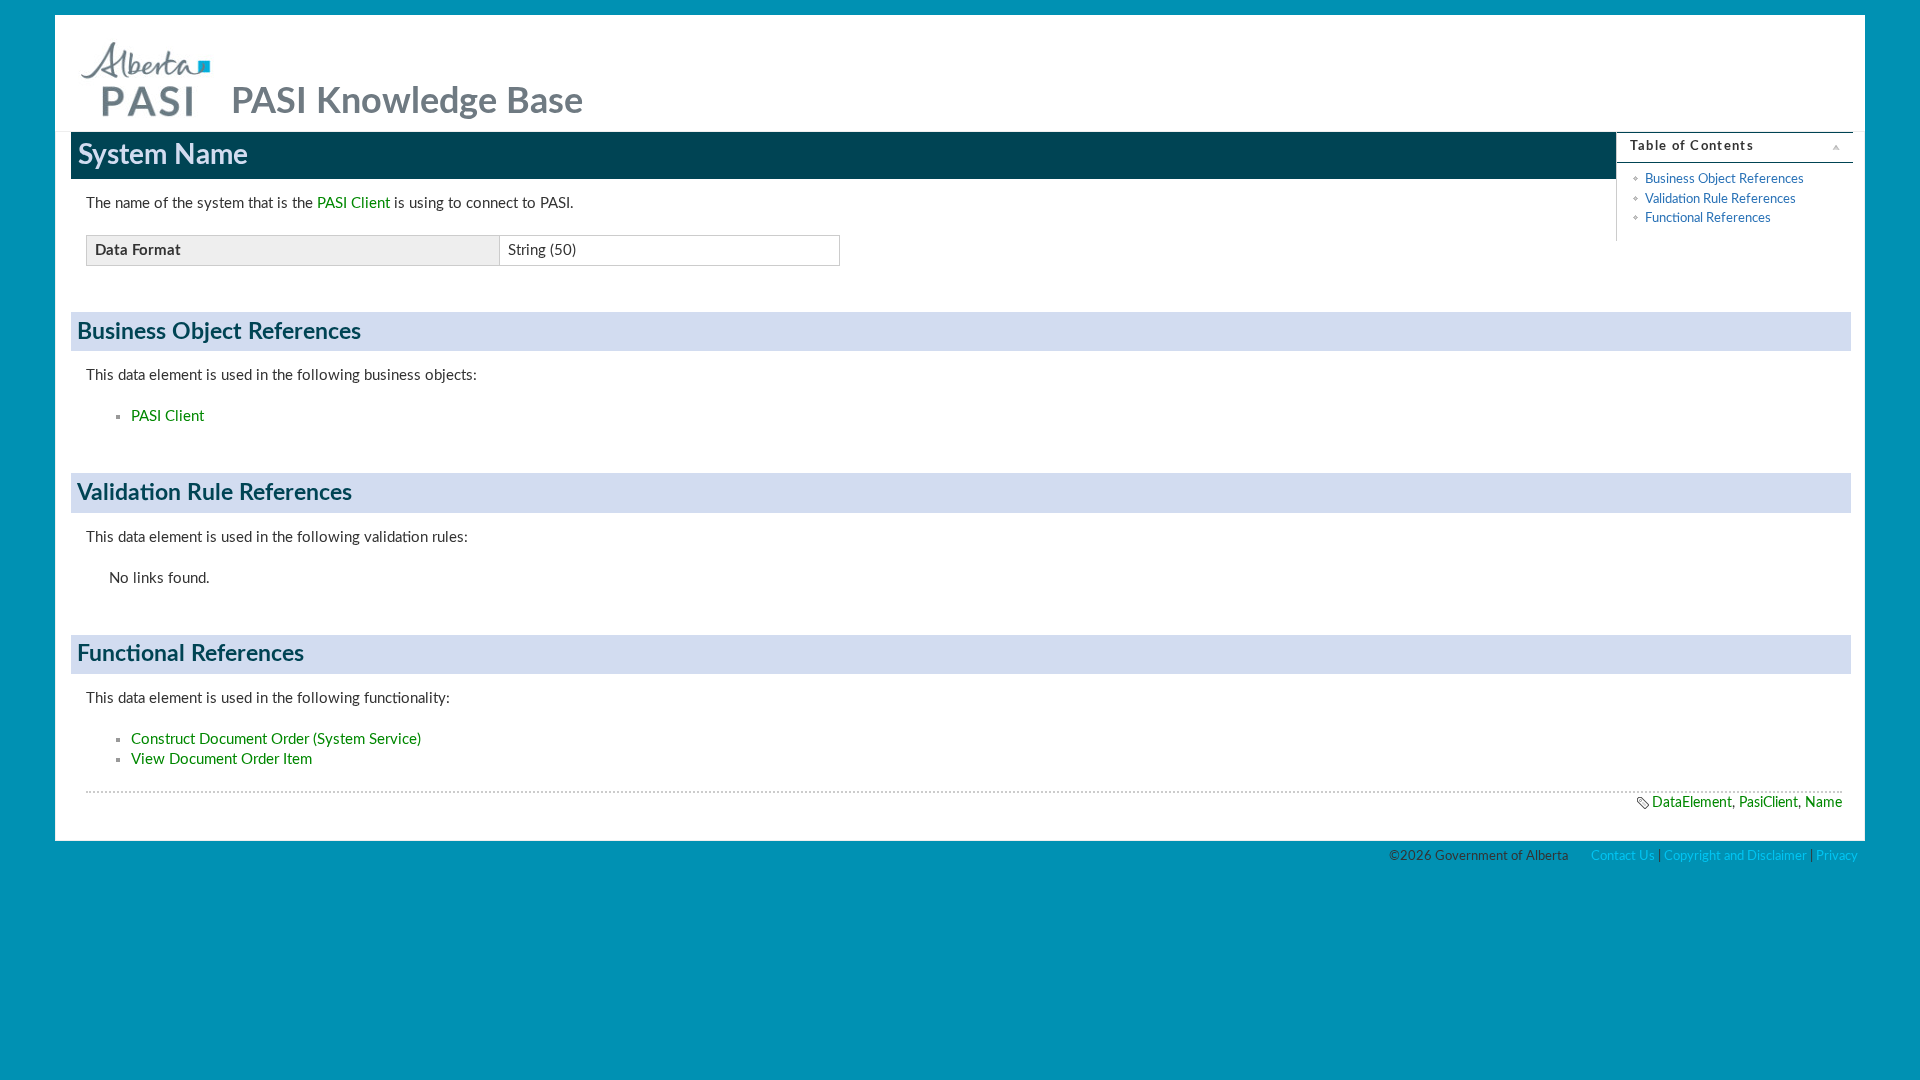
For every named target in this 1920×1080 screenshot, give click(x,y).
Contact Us (1623, 856)
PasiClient (1768, 803)
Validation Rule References (1720, 199)
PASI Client (353, 203)
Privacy (1837, 856)
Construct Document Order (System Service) (276, 739)
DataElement (1692, 803)
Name (1823, 803)
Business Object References (1724, 179)
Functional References (1708, 218)
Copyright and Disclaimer (1735, 856)
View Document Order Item (221, 759)
